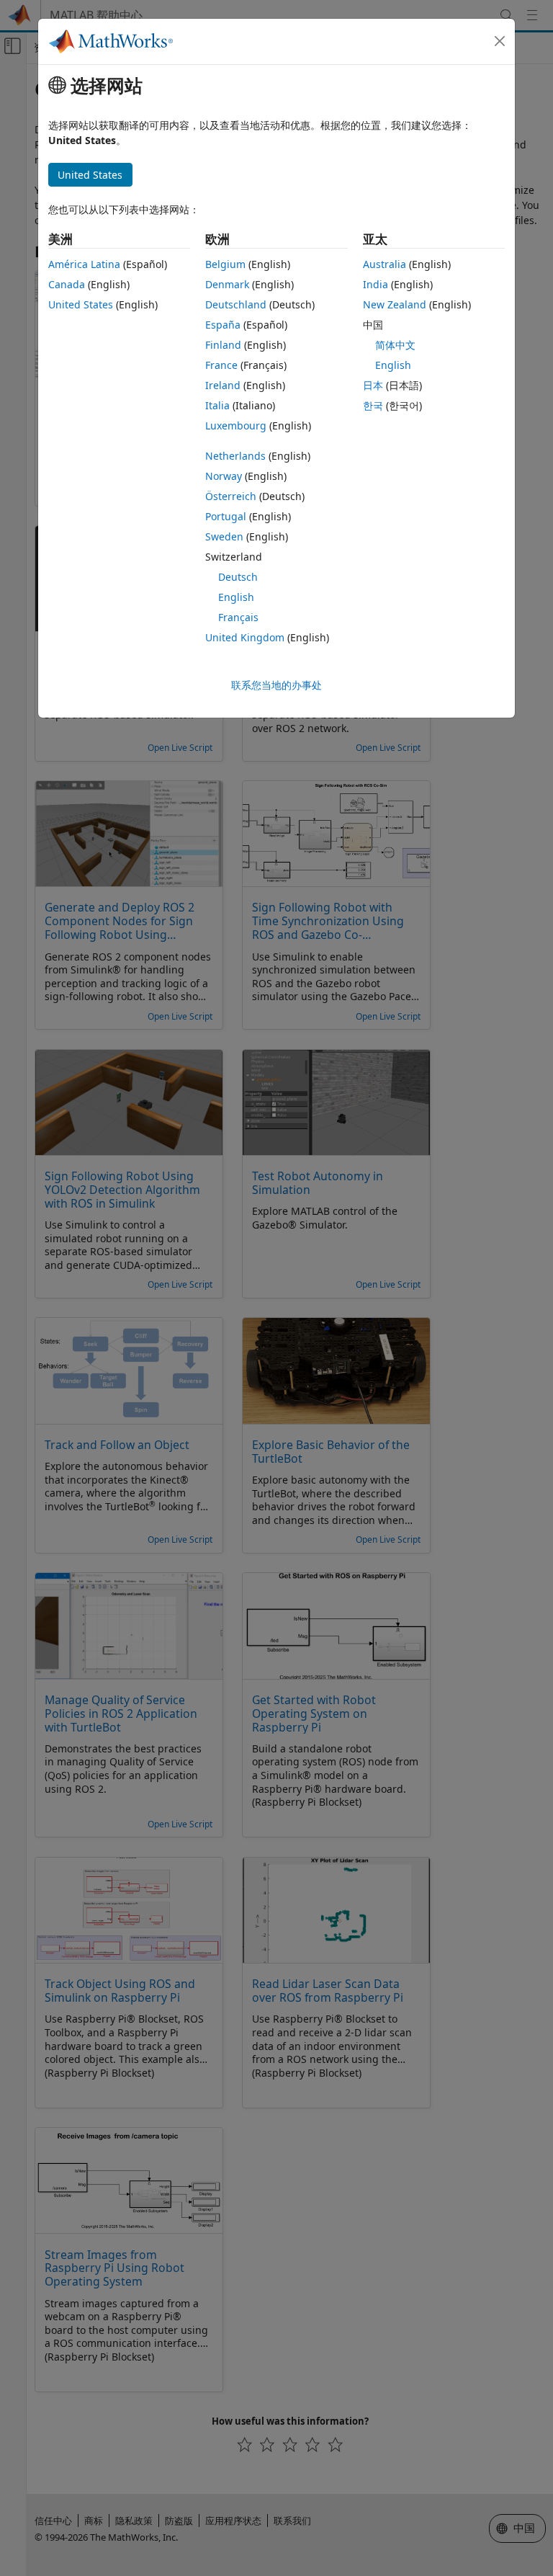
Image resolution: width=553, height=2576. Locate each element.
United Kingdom (245, 637)
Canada (67, 284)
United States (81, 304)
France (221, 365)
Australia (385, 264)
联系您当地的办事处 (276, 685)
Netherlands (235, 456)
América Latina (84, 264)
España (223, 325)
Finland (223, 345)
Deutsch (238, 577)
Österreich (231, 496)
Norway (224, 476)
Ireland (223, 385)
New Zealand (395, 304)
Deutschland (236, 304)
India (376, 284)
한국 (373, 405)
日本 (373, 385)
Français (238, 617)
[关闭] (500, 41)
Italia (217, 405)
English (236, 597)
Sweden (224, 536)
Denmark (227, 284)
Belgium (225, 264)
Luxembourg (236, 425)
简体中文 (395, 345)
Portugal (226, 516)
